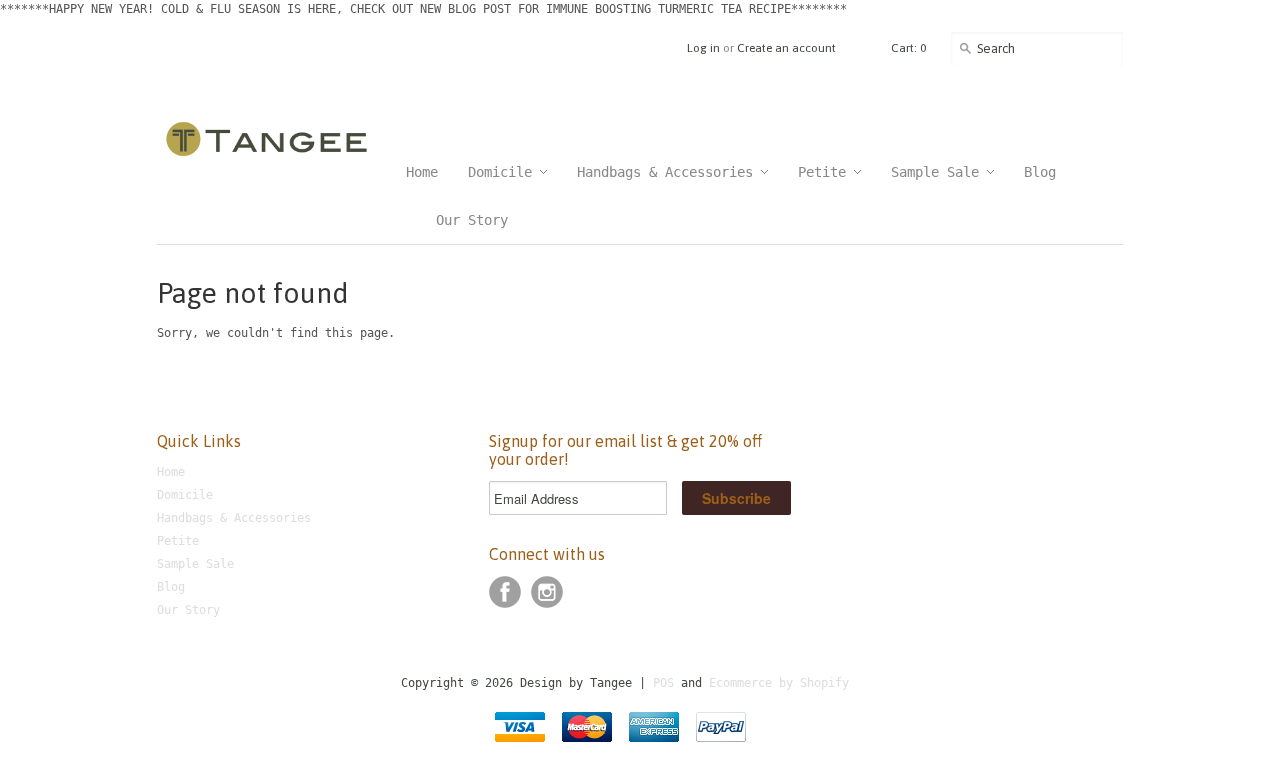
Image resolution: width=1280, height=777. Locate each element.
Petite (178, 541)
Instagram (547, 592)
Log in (703, 48)
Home (171, 472)
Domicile (185, 495)
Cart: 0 (908, 48)
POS (663, 683)
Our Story (188, 610)
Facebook (505, 592)
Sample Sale (195, 564)
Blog (171, 587)
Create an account (786, 48)
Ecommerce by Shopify (779, 683)
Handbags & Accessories (234, 518)
